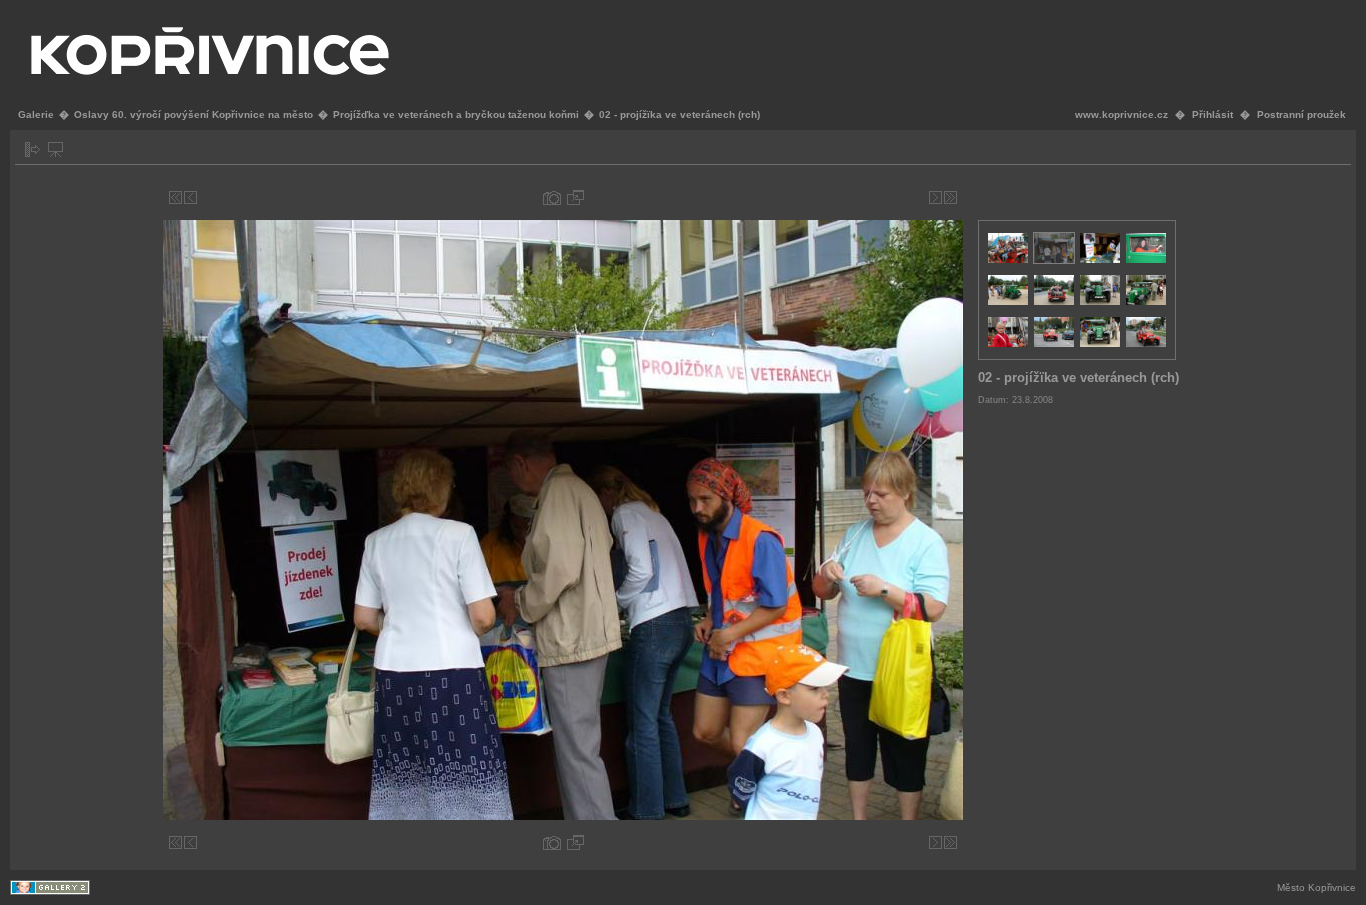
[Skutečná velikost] (575, 197)
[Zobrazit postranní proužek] (32, 149)
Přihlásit (1212, 114)
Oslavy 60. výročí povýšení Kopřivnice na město (193, 114)
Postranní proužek (1301, 114)
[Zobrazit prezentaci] (55, 149)
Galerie (36, 114)
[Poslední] (950, 197)
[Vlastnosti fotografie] (552, 197)
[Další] (935, 197)
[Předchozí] (190, 197)
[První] (175, 197)
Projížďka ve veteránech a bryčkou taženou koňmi (456, 114)
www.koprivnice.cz (1121, 114)
